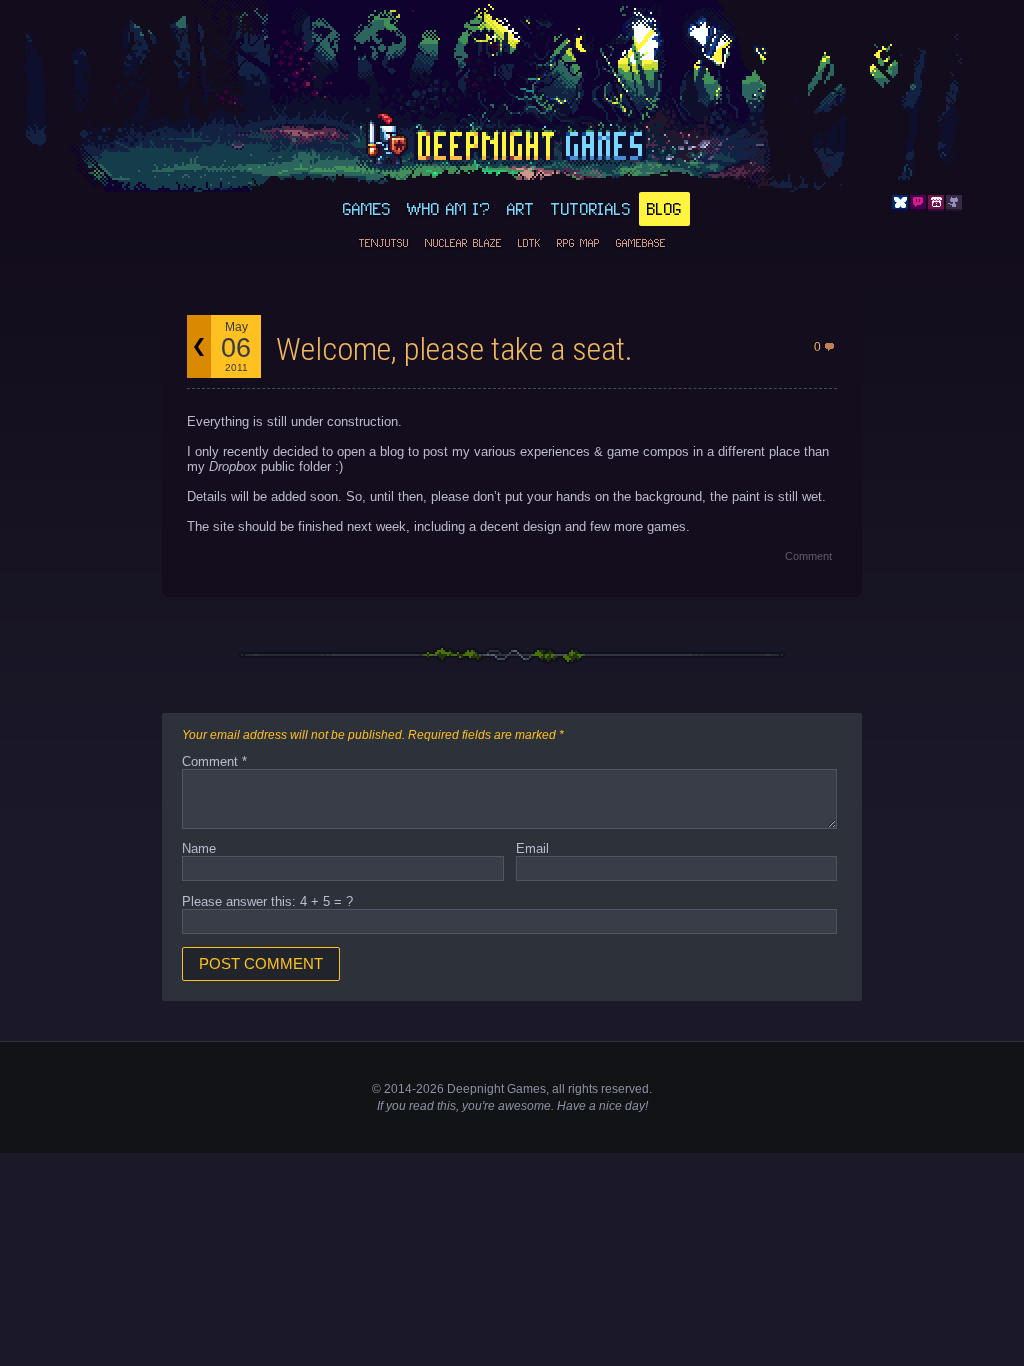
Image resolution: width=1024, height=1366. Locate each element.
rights (583, 1089)
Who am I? (449, 209)
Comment (808, 556)
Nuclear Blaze (463, 243)
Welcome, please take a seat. (454, 349)
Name (199, 848)
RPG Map (578, 243)
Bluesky (900, 203)
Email (532, 848)
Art (521, 209)
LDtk (529, 243)
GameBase (641, 243)
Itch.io (936, 203)
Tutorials (591, 209)
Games (367, 209)
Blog (664, 209)
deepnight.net (512, 141)
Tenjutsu (384, 243)
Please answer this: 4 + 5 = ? (267, 901)
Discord (918, 203)
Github (954, 203)
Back (199, 346)
